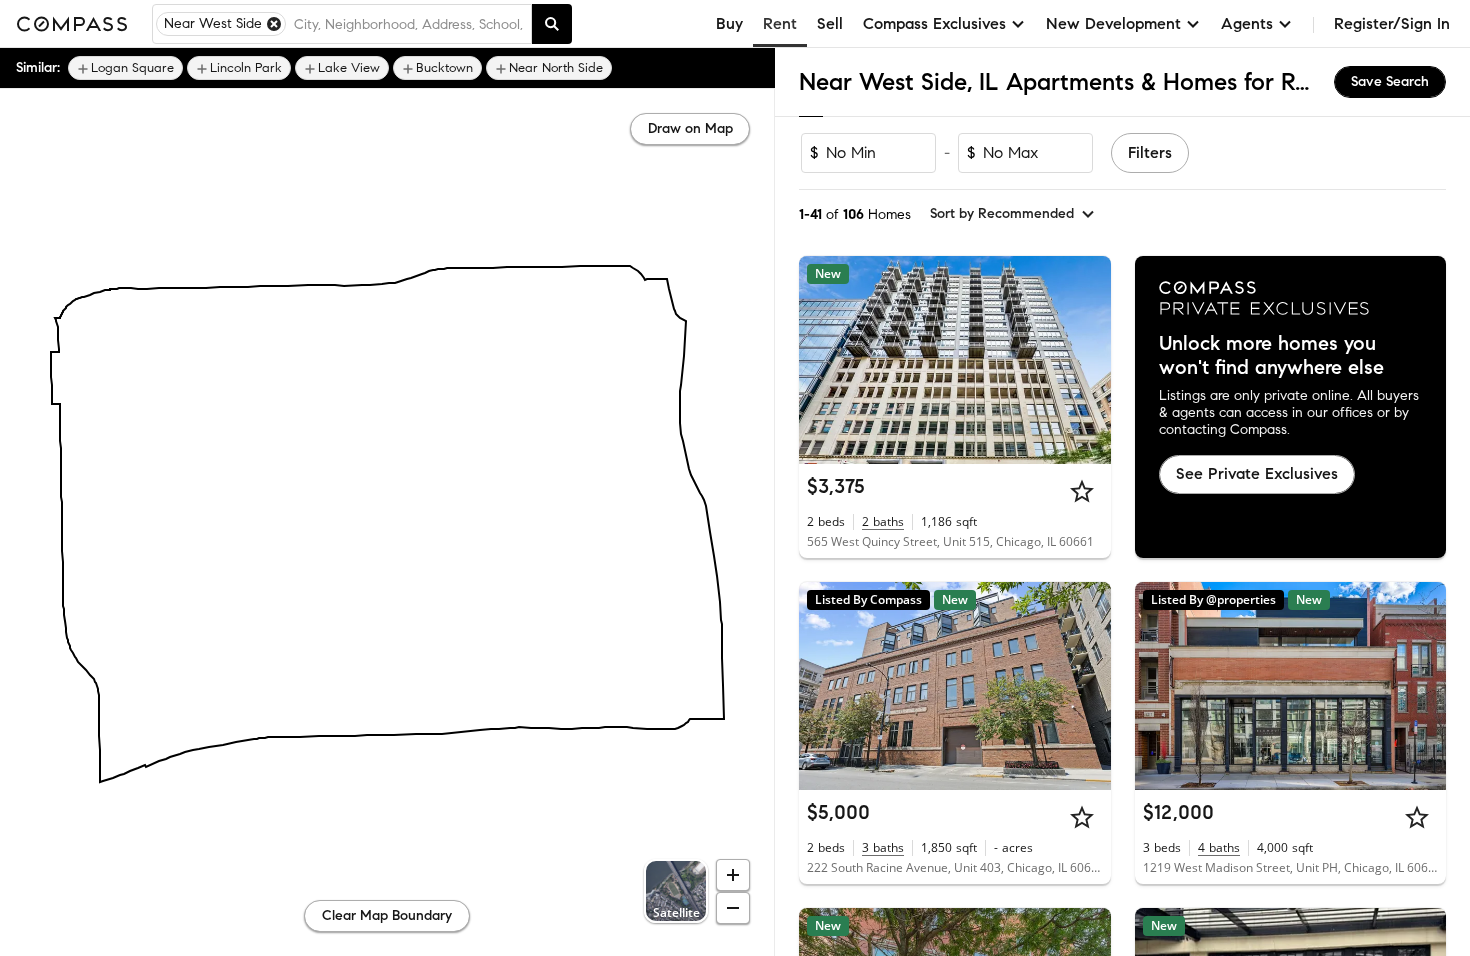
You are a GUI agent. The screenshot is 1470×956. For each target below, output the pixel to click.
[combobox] (408, 24)
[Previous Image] (823, 360)
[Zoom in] (733, 875)
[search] (552, 24)
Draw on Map (690, 128)
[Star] (1082, 491)
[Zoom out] (733, 908)
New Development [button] (1113, 23)
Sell (830, 23)
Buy (729, 23)
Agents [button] (1247, 23)
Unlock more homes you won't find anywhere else (1271, 356)
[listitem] (125, 68)
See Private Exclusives (1257, 473)
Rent (780, 23)
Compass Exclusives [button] (934, 23)
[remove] (274, 24)
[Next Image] (1087, 360)
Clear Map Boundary (387, 915)
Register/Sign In (1392, 23)
